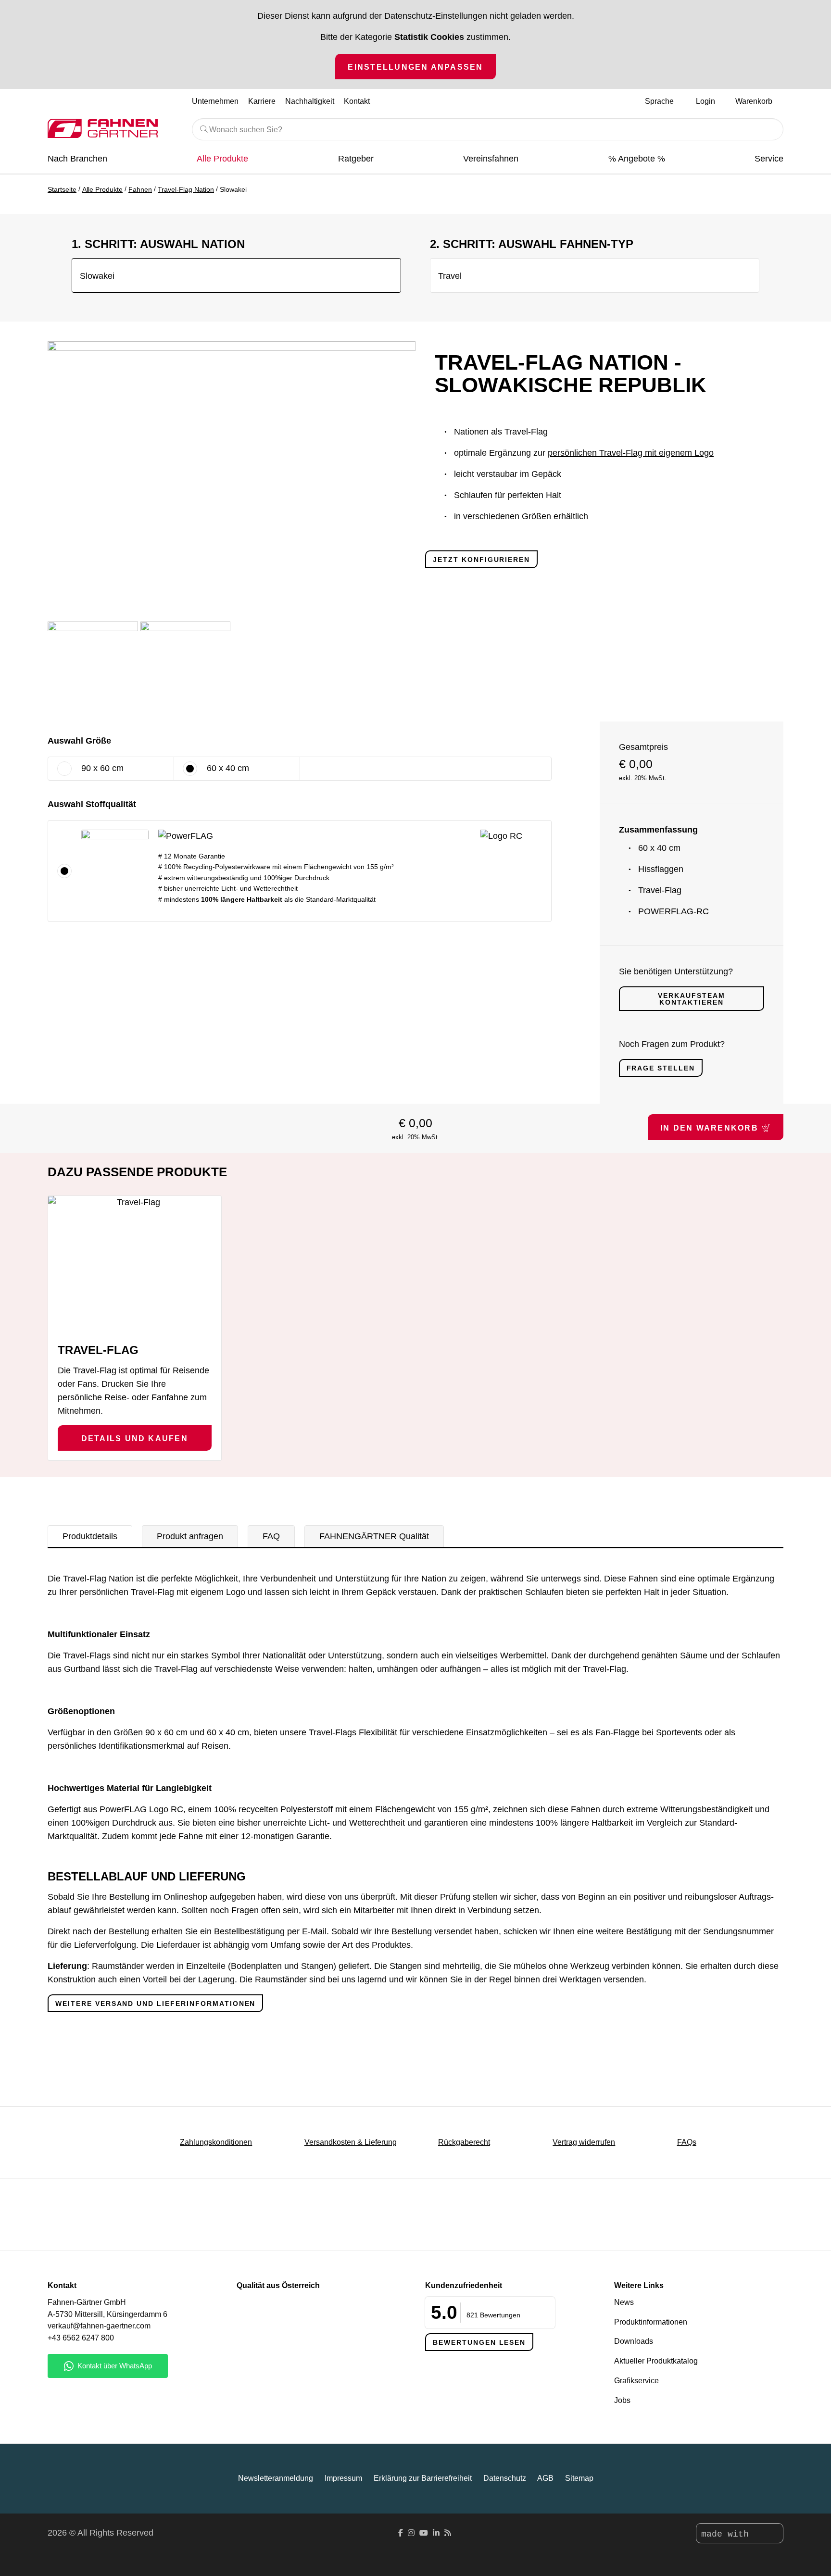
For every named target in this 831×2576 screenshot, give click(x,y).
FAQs (687, 2142)
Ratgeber (356, 159)
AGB (545, 2478)
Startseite (62, 189)
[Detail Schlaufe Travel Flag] (186, 667)
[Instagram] (411, 2533)
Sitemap (579, 2478)
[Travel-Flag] (135, 1265)
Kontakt (357, 101)
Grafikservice (636, 2381)
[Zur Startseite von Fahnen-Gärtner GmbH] (113, 128)
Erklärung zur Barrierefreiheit (423, 2478)
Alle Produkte (222, 159)
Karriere (262, 101)
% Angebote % (637, 159)
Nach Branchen (77, 159)
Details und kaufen (135, 1438)
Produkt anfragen (190, 1536)
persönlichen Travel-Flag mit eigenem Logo (631, 453)
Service (769, 159)
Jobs (622, 2400)
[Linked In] (436, 2533)
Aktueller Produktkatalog (656, 2361)
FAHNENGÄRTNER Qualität (374, 1536)
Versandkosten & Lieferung (351, 2142)
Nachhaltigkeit (310, 101)
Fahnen (140, 189)
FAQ (271, 1536)
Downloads (634, 2341)
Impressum (343, 2478)
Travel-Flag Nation (186, 189)
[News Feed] (448, 2533)
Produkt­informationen (651, 2322)
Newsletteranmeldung (276, 2478)
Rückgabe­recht (464, 2142)
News (624, 2302)
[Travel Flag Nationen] (93, 667)
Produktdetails (90, 1536)
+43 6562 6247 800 (81, 2338)
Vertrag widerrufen (584, 2142)
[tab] (90, 1536)
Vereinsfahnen (491, 159)
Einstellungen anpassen (415, 67)
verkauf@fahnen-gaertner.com (99, 2326)
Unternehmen (215, 101)
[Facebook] (401, 2533)
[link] (538, 835)
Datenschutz (505, 2478)
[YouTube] (424, 2533)
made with (728, 2534)
